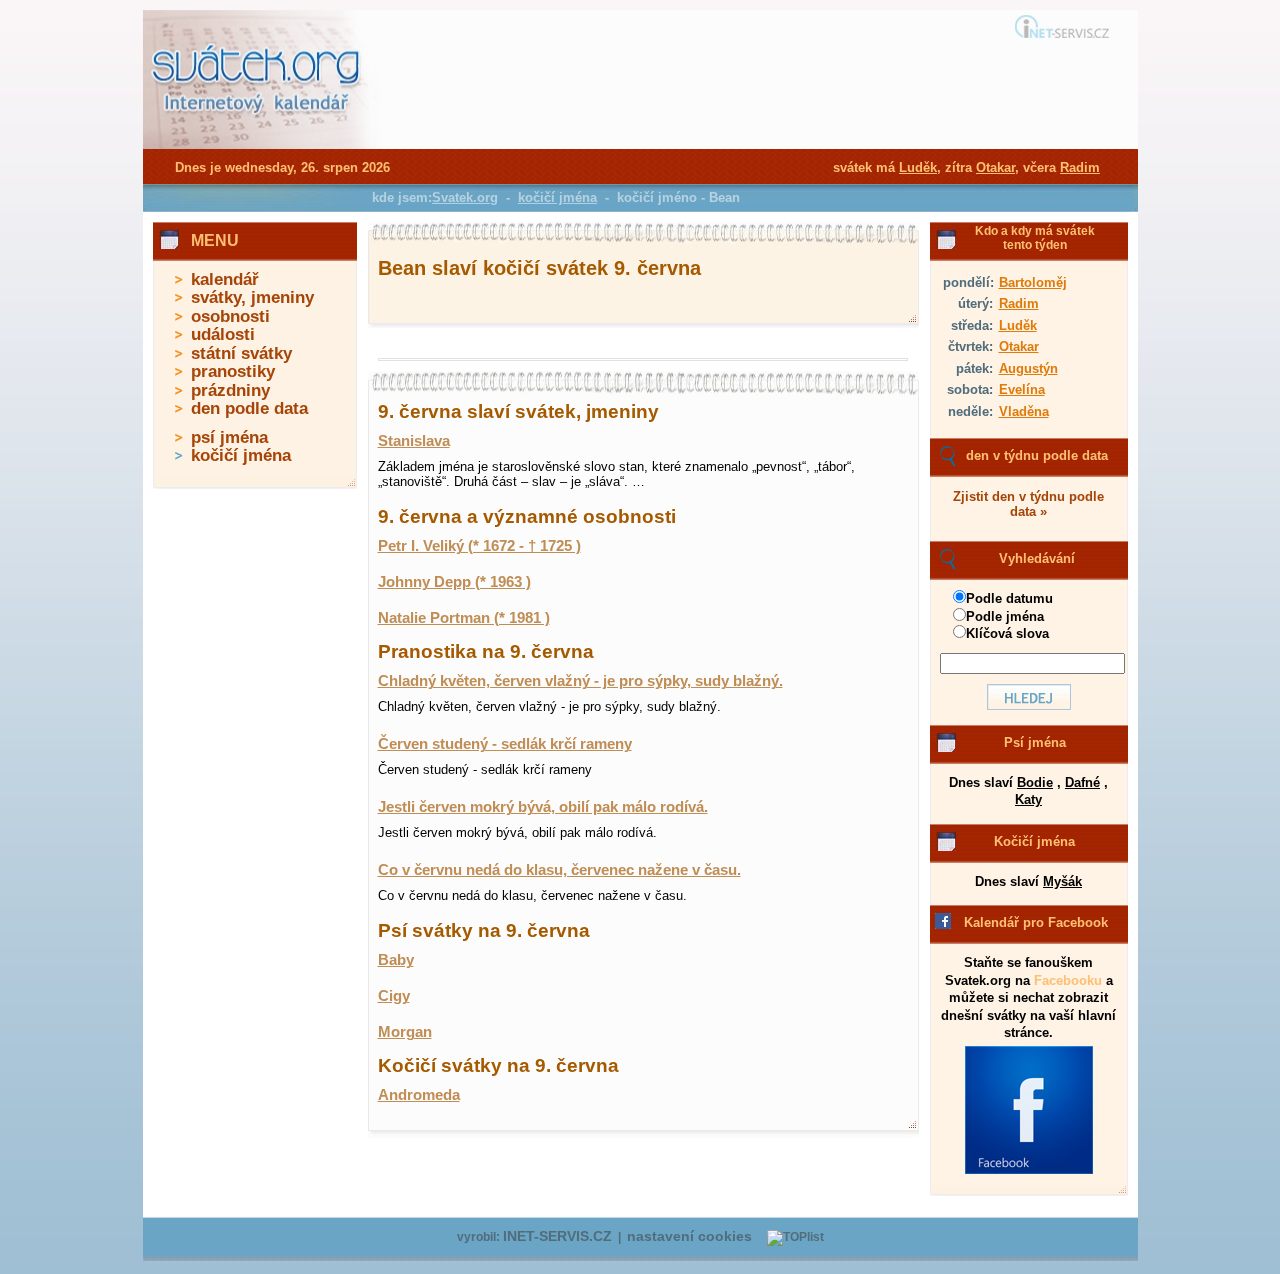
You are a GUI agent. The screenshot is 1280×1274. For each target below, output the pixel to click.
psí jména (229, 437)
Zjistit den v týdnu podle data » (1028, 504)
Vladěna (1024, 411)
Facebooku (1068, 980)
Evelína (1022, 389)
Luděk (1018, 325)
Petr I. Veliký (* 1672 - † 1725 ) (479, 546)
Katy (1028, 799)
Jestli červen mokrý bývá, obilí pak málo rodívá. (543, 807)
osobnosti (230, 316)
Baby (396, 960)
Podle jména (1005, 616)
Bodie (1035, 782)
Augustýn (1028, 368)
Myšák (1062, 881)
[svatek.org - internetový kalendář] (258, 145)
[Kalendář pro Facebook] (1029, 1170)
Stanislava (414, 441)
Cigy (394, 996)
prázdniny (230, 390)
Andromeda (419, 1095)
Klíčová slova (1007, 633)
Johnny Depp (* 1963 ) (454, 582)
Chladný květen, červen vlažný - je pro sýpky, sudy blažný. (580, 681)
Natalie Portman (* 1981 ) (464, 618)
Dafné (1082, 782)
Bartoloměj (1033, 282)
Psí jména (1035, 742)
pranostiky (233, 371)
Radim (1019, 303)
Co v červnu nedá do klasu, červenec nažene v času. (559, 870)
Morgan (405, 1032)
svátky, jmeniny (252, 297)
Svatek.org (465, 197)
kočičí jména (241, 455)
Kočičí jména (1034, 841)
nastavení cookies (689, 1236)
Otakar (1019, 346)
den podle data (249, 408)
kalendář (225, 279)
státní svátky (241, 353)
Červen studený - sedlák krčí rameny (505, 744)
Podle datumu (1009, 598)
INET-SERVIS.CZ (557, 1236)
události (223, 334)
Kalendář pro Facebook (1036, 922)
